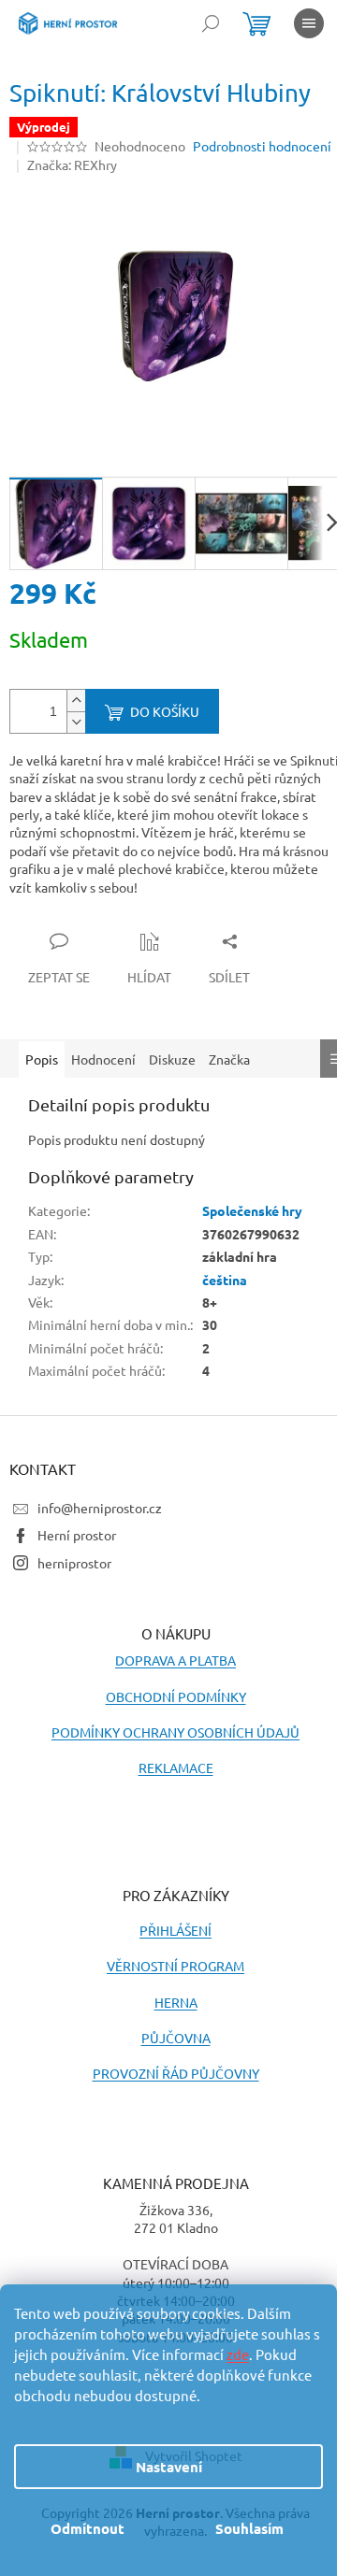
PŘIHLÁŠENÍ (175, 1930)
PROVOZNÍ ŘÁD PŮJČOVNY (176, 2073)
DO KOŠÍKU (165, 711)
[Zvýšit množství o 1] (76, 701)
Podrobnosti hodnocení (262, 146)
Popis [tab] (42, 1059)
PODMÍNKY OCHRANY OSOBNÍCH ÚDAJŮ (175, 1732)
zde (238, 2354)
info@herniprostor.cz (100, 1508)
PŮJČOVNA (176, 2038)
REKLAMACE (176, 1767)
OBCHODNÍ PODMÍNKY (176, 1696)
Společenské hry (252, 1210)
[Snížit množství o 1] (76, 722)
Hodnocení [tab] (103, 1059)
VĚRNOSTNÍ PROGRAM (175, 1966)
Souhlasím (249, 2528)
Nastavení (169, 2467)
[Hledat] (211, 23)
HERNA (176, 2002)
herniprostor (74, 1563)
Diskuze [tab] (172, 1059)
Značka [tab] (229, 1059)
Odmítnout (88, 2528)
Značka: (72, 165)
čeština (225, 1280)
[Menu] (309, 23)
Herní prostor (77, 1535)
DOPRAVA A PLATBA (175, 1660)
